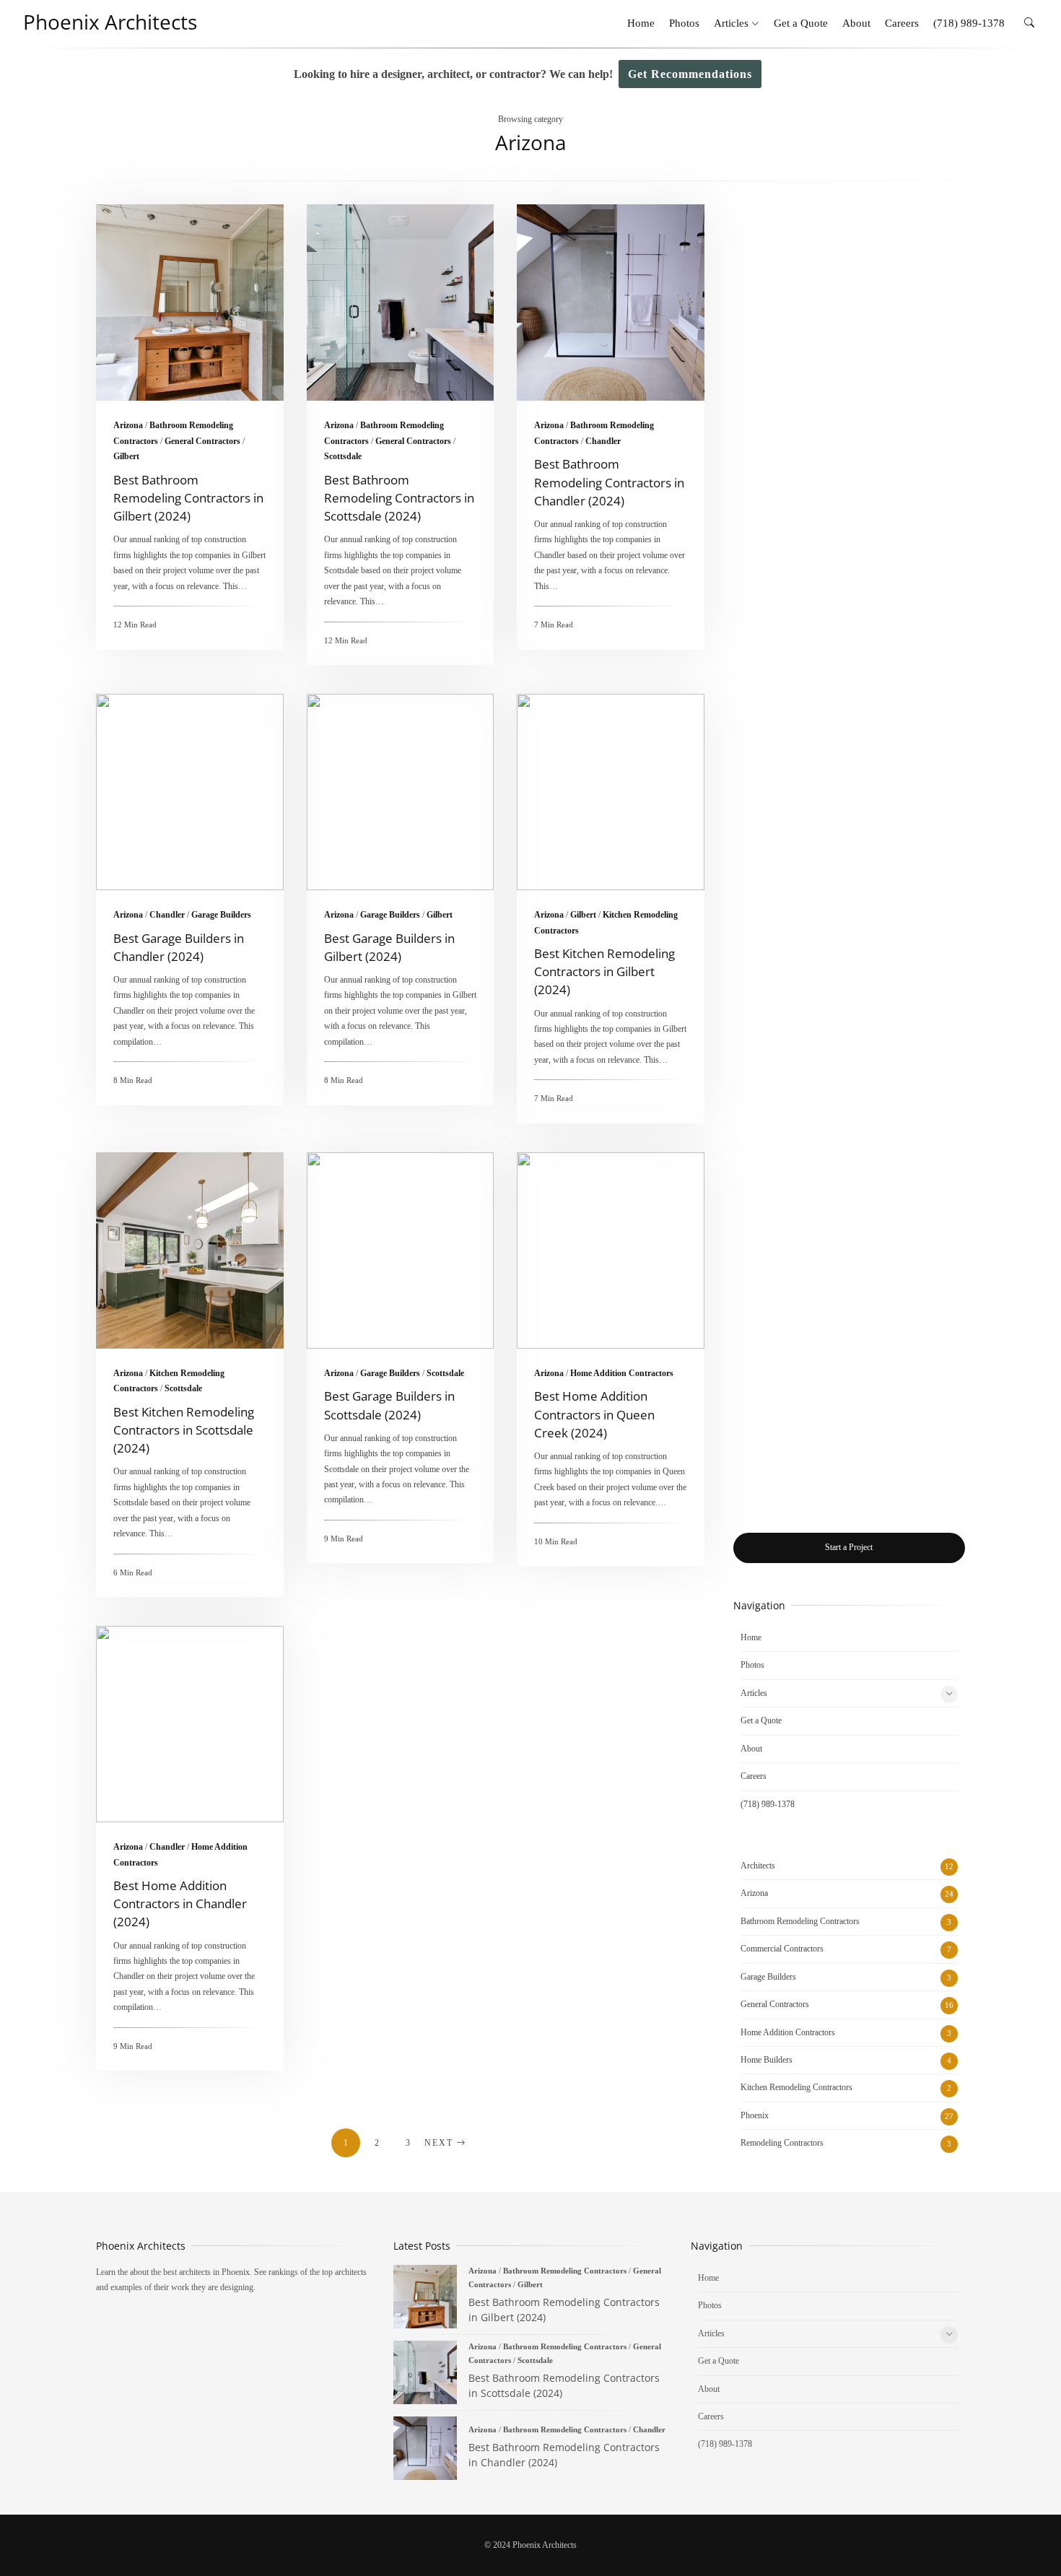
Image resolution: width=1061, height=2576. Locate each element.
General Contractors (202, 441)
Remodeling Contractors (782, 2143)
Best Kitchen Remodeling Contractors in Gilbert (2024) (611, 792)
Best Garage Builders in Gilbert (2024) (401, 792)
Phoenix (755, 2115)
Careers (902, 23)
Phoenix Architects (110, 22)
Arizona (128, 425)
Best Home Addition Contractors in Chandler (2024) (190, 1724)
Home (641, 23)
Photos (684, 23)
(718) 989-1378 (969, 23)
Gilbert (126, 456)
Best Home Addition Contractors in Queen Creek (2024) (611, 1250)
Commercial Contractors (782, 1949)
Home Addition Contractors (622, 1373)
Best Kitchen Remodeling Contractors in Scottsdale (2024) (190, 1250)
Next (439, 2143)
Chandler (603, 441)
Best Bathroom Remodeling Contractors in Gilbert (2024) (190, 303)
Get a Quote (801, 23)
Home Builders (767, 2060)
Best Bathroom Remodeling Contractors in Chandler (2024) (611, 303)
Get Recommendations (690, 74)
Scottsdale (343, 456)
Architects (758, 1866)
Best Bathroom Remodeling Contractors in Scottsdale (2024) (401, 303)
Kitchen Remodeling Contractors (796, 2087)
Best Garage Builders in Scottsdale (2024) (401, 1250)
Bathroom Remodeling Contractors (800, 1921)
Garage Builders (221, 915)
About (856, 23)
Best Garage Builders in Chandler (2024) (190, 792)
